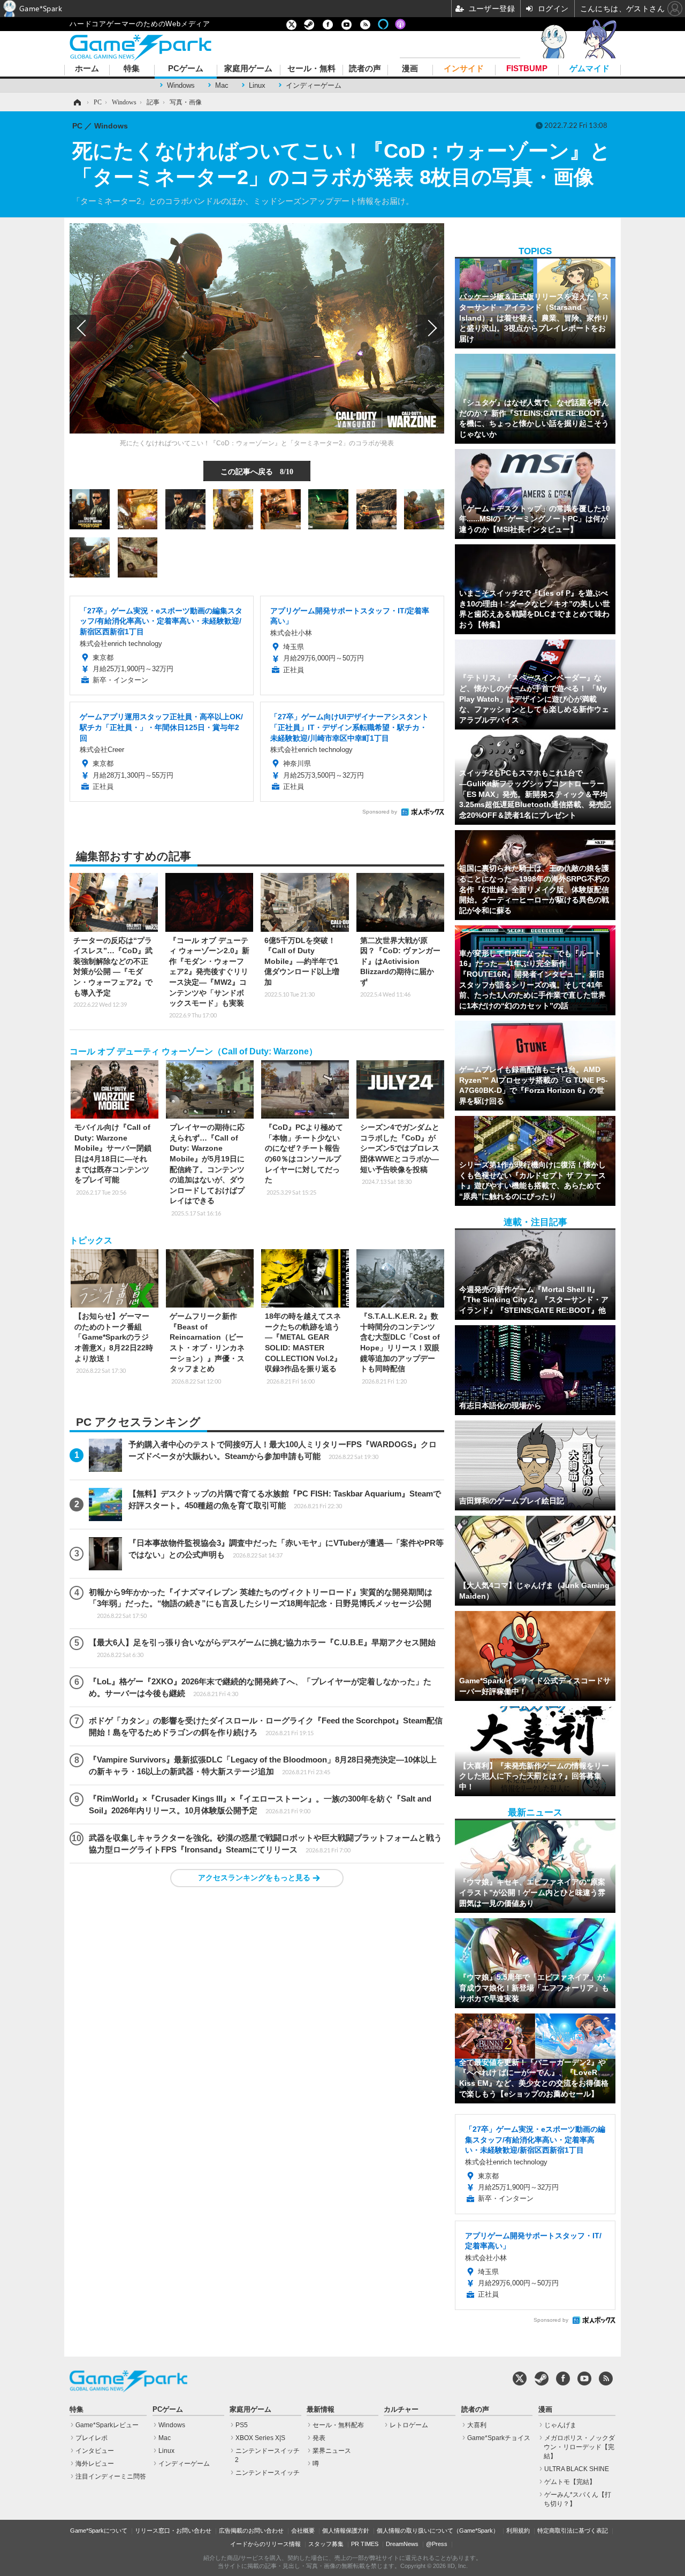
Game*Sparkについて (99, 2531)
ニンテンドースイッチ (268, 2473)
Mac (222, 85)
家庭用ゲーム (248, 69)
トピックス (91, 1240)
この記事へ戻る (257, 471)
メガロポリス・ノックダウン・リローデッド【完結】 (579, 2447)
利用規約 (518, 2531)
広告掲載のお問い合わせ (251, 2531)
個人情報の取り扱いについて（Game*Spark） (438, 2531)
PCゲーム (186, 69)
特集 (132, 69)
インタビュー (95, 2451)
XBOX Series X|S (260, 2438)
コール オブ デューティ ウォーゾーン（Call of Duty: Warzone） (193, 1051)
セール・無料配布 (338, 2425)
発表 (319, 2438)
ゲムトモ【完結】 (570, 2482)
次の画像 (431, 328)
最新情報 (321, 2410)
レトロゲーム (409, 2425)
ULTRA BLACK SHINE (577, 2469)
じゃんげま (560, 2425)
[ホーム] (77, 102)
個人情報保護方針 (346, 2531)
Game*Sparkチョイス (499, 2438)
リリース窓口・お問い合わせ (173, 2531)
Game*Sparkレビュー (107, 2425)
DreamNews (402, 2544)
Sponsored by (380, 812)
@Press (437, 2544)
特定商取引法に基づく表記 (573, 2531)
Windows (181, 85)
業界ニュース (332, 2451)
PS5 (242, 2425)
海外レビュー (95, 2464)
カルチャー (401, 2410)
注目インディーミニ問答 (111, 2476)
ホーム (87, 69)
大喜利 (477, 2425)
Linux (257, 85)
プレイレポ (92, 2438)
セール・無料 (311, 69)
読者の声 (365, 69)
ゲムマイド (589, 69)
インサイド (464, 69)
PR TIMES (365, 2544)
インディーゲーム (314, 85)
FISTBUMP (527, 69)
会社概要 (303, 2531)
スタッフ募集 (326, 2544)
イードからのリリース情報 (265, 2544)
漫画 (410, 69)
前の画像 (83, 328)
